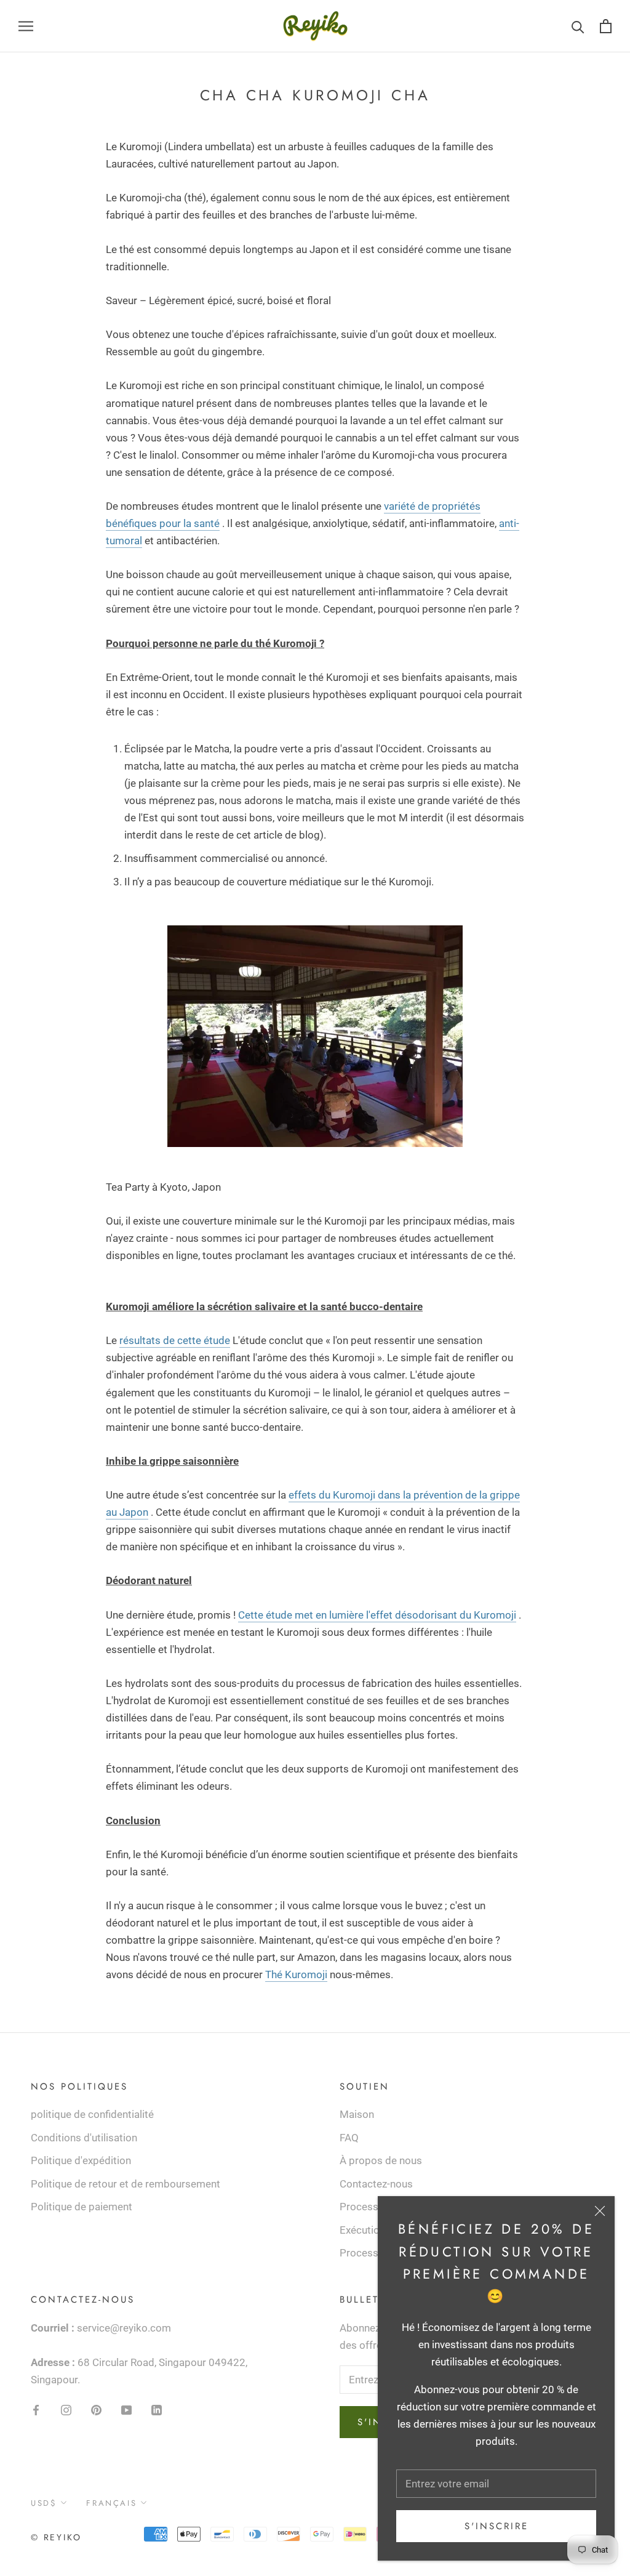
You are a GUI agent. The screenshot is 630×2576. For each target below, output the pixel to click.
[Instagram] (66, 2409)
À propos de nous (381, 2160)
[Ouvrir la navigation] (26, 26)
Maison (357, 2114)
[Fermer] (600, 2211)
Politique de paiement (82, 2207)
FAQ (349, 2138)
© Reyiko (56, 2537)
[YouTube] (126, 2409)
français (111, 2503)
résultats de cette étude (175, 1340)
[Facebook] (36, 2409)
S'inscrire (496, 2526)
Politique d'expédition (81, 2160)
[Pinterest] (96, 2409)
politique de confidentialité (92, 2114)
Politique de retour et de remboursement (126, 2184)
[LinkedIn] (157, 2409)
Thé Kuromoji (296, 1974)
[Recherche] (578, 26)
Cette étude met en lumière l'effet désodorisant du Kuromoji (377, 1615)
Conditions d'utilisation (84, 2138)
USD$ (44, 2503)
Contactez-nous (376, 2184)
